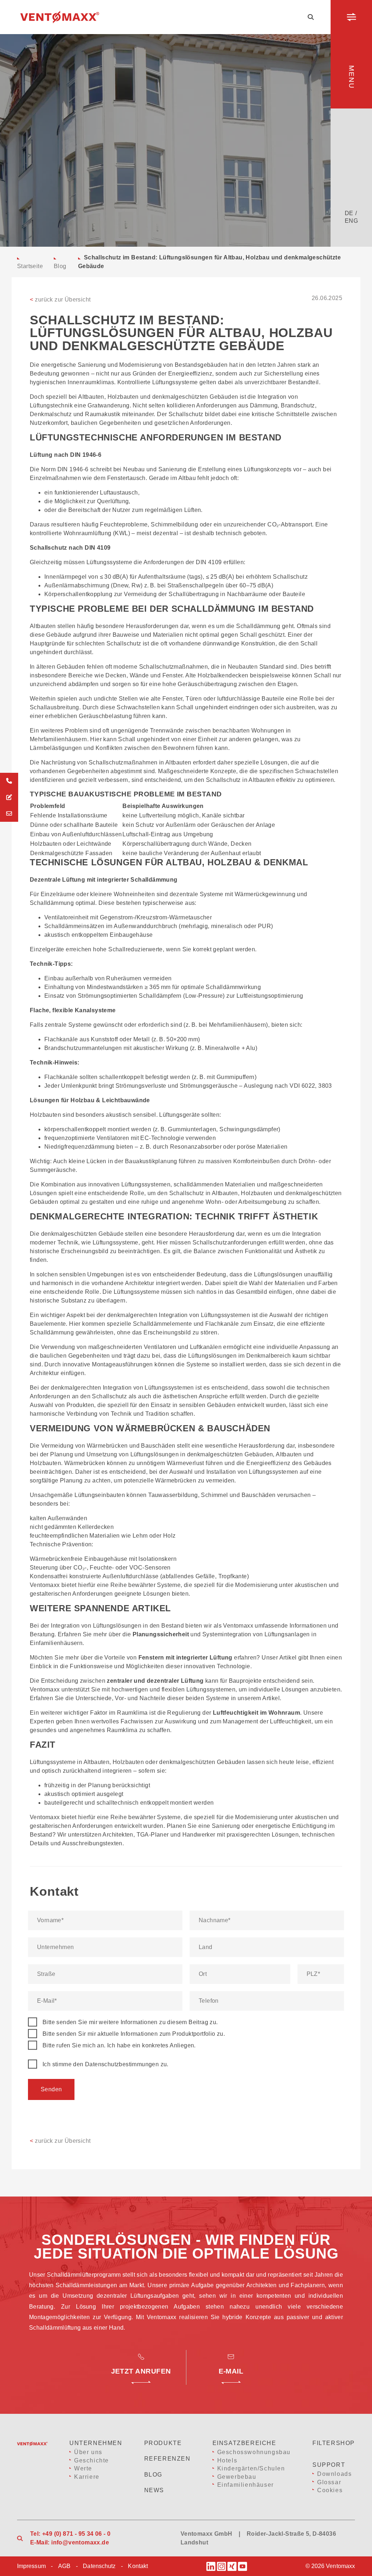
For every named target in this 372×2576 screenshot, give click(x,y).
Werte (83, 2468)
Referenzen (167, 2459)
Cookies (330, 2490)
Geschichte (92, 2460)
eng (351, 221)
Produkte (163, 2443)
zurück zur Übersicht (60, 300)
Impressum (31, 2566)
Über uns (88, 2452)
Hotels (227, 2460)
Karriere (87, 2477)
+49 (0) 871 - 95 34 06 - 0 (76, 2534)
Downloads (334, 2474)
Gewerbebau (237, 2477)
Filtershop (334, 2443)
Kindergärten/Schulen (251, 2468)
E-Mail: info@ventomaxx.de (70, 2542)
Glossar (329, 2482)
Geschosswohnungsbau (254, 2452)
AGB (64, 2566)
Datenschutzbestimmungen (122, 2064)
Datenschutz (99, 2566)
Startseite (30, 266)
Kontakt (138, 2566)
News (154, 2490)
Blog (60, 266)
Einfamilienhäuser (246, 2485)
